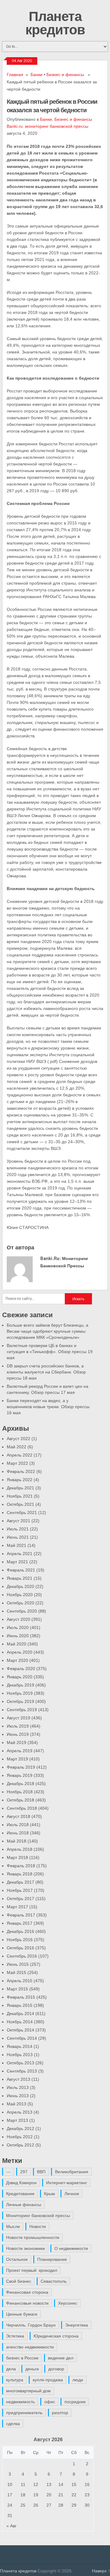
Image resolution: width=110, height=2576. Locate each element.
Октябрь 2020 (20, 1603)
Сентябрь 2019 (22, 1710)
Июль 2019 (18, 1726)
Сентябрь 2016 (22, 1956)
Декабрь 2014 (20, 2014)
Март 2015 (17, 1989)
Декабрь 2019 (20, 1685)
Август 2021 (18, 1521)
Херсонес (68, 2303)
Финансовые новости (27, 2303)
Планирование (52, 2259)
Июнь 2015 (18, 1964)
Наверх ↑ (101, 2571)
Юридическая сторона (56, 2336)
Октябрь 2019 (20, 1701)
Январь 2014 (20, 2046)
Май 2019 (16, 1742)
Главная (15, 75)
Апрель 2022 (20, 1455)
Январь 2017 (20, 1923)
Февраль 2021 (21, 1570)
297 (24, 2172)
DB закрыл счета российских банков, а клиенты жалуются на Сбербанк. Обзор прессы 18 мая (46, 1372)
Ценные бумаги (22, 2314)
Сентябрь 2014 (22, 2038)
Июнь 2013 (18, 2096)
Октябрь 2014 (20, 2030)
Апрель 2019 (20, 1751)
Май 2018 (16, 1841)
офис (50, 2402)
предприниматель (24, 2413)
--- (8, 2172)
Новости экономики (26, 2248)
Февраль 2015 (21, 1997)
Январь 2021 (20, 1578)
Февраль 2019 (21, 1767)
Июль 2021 (18, 1529)
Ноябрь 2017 (20, 1890)
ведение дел (61, 2358)
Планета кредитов (55, 23)
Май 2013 (16, 2104)
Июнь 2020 (18, 1636)
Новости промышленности (33, 2237)
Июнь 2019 (18, 1734)
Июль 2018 (18, 1825)
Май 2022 (16, 1447)
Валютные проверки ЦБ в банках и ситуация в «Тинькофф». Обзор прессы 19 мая (50, 1352)
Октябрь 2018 (20, 1800)
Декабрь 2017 (20, 1882)
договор (56, 2369)
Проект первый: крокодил (32, 2270)
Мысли (13, 2226)
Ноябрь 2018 (20, 1792)
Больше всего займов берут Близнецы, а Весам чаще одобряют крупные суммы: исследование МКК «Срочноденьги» (48, 1331)
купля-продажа (48, 2380)
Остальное (17, 2259)
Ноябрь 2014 (20, 2022)
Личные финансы (24, 2205)
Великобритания (72, 2172)
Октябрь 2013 (20, 2063)
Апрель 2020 (20, 1652)
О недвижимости (71, 2248)
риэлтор (60, 2413)
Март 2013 (17, 2120)
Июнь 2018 (18, 1833)
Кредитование (20, 2194)
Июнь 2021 (18, 1537)
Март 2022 (17, 1463)
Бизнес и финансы (65, 75)
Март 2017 (17, 1907)
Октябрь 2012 (20, 2145)
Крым (50, 2194)
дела (11, 2369)
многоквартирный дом (28, 2391)
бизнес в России (22, 2358)
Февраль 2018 (21, 1866)
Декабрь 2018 (20, 1784)
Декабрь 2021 (20, 1488)
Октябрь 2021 (20, 1504)
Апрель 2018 (20, 1849)
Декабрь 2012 (20, 2129)
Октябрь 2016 (20, 1948)
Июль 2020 (18, 1627)
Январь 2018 (20, 1874)
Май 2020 (16, 1644)
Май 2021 (16, 1545)
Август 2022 (18, 1439)
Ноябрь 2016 (20, 1940)
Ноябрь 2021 (20, 1496)
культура (15, 2380)
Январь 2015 (20, 2005)
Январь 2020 (20, 1677)
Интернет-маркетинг (67, 2183)
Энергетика (77, 2325)
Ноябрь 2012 (20, 2137)
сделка (13, 2424)
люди (78, 2380)
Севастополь (54, 2281)
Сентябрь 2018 (22, 1808)
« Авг (11, 2526)
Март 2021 (17, 1562)
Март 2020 (17, 1660)
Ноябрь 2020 (20, 1595)
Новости (38, 2226)
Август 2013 (18, 2079)
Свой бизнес (19, 2281)
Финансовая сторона (27, 2292)
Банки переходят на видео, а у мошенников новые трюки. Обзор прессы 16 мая (48, 1407)
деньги (32, 2369)
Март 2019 (17, 1759)
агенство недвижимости (30, 2347)
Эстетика (15, 2336)
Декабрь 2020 (20, 1586)
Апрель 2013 (20, 2112)
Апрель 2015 (20, 1981)
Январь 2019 (20, 1775)
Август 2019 (18, 1718)
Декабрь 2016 (20, 1931)
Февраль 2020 (21, 1669)
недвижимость (20, 2402)
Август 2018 (18, 1816)
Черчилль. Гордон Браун (31, 2325)
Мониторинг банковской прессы (38, 2216)
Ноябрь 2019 (20, 1693)
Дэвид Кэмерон (21, 2183)
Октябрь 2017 (20, 1899)
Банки (37, 75)
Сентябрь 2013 (22, 2071)
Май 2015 (16, 1972)
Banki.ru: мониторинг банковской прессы (48, 126)
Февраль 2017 (21, 1915)
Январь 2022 (20, 1480)
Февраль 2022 (21, 1471)
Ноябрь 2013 (20, 2055)
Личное (72, 2194)
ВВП (41, 2172)
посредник (75, 2402)
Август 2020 (18, 1619)
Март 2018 (17, 1857)
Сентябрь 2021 (22, 1513)
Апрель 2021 (20, 1554)
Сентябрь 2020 (22, 1611)
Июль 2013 (18, 2087)
